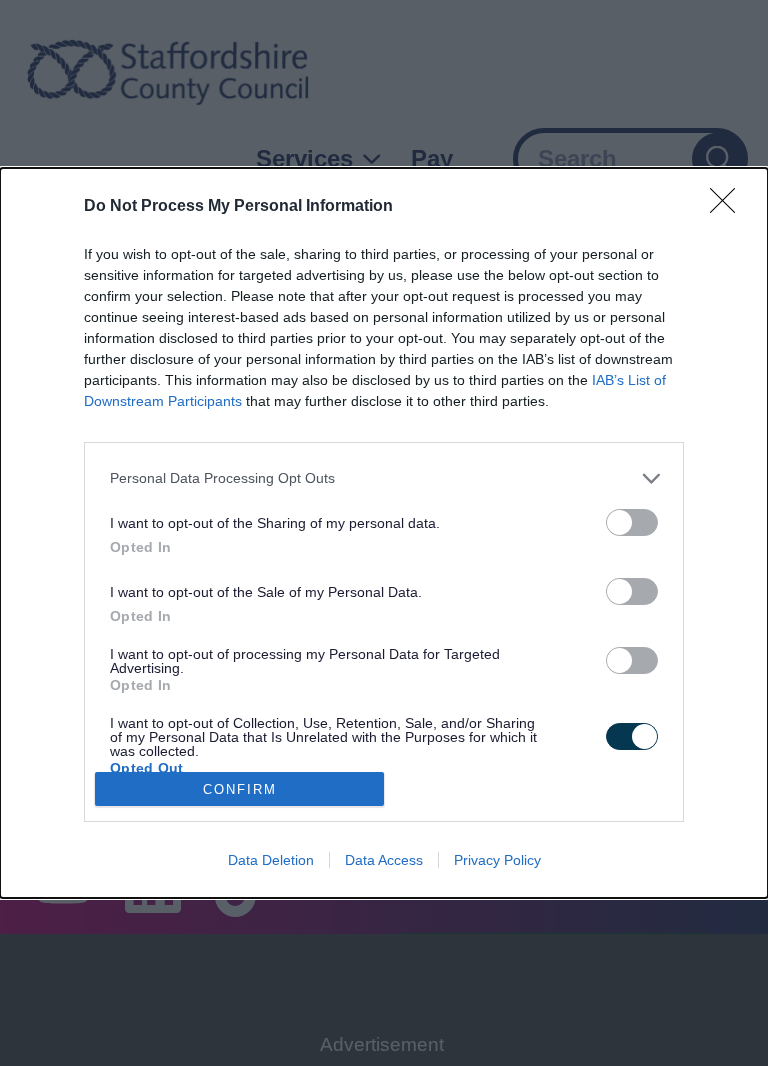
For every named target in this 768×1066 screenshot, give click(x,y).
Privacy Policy (497, 860)
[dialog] (384, 533)
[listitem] (384, 478)
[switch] (632, 522)
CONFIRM (240, 789)
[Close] (729, 207)
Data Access (384, 860)
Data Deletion (271, 860)
